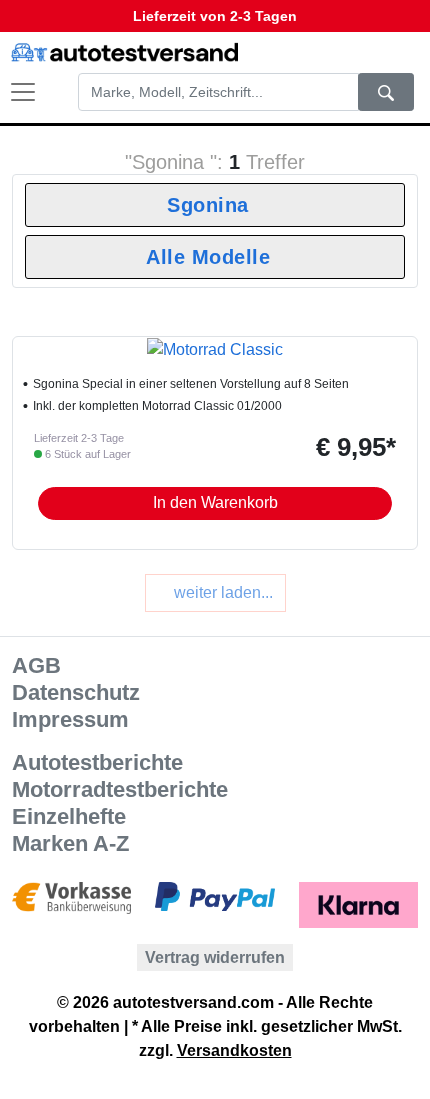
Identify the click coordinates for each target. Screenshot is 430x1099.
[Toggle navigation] (13, 92)
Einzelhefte (69, 816)
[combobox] (215, 205)
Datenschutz (76, 692)
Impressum (70, 719)
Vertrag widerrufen (215, 957)
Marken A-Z (70, 843)
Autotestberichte (97, 762)
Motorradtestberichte (120, 789)
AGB (36, 665)
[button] (384, 52)
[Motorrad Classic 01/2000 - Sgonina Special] (215, 348)
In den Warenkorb (215, 502)
